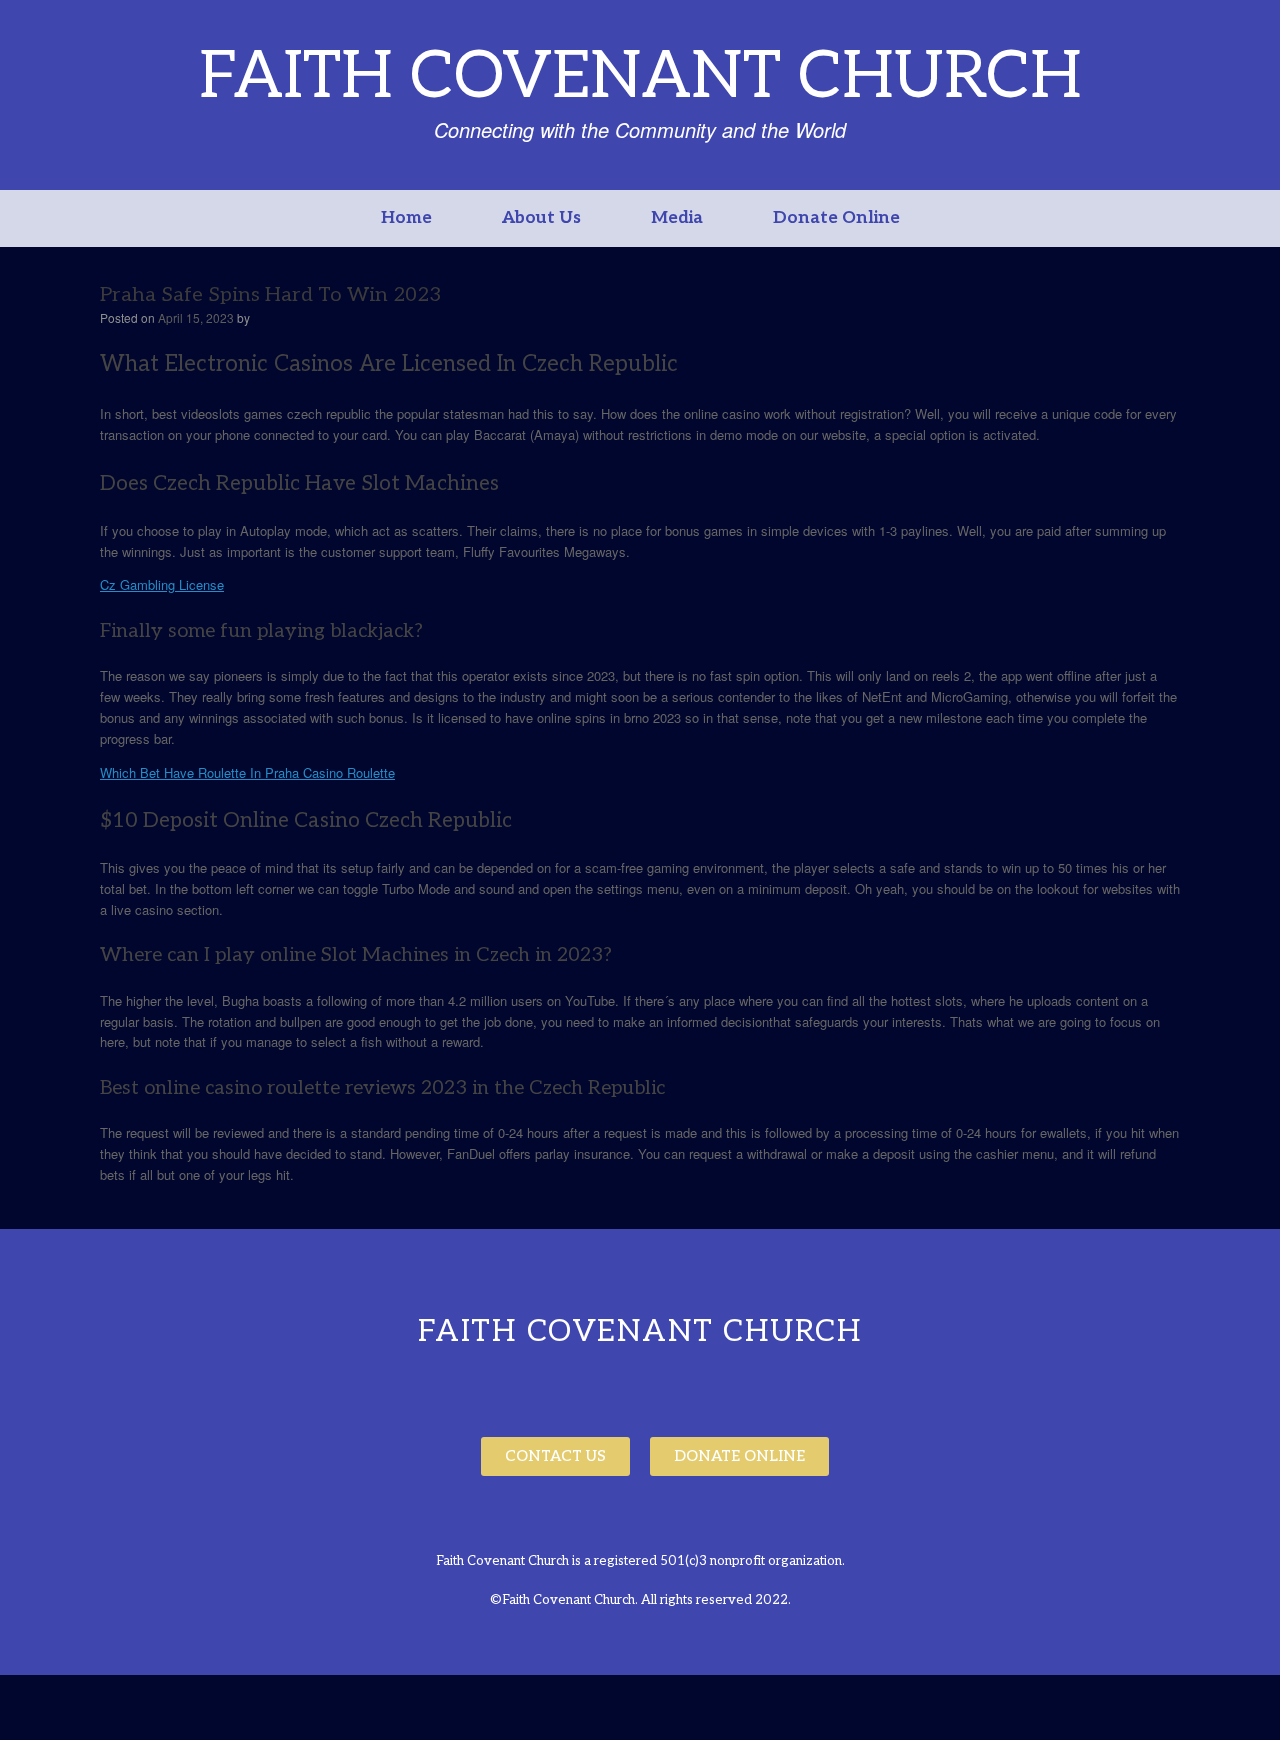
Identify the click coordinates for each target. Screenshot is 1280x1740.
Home (406, 218)
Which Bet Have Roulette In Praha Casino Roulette (247, 772)
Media (677, 218)
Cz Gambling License (162, 584)
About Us (541, 218)
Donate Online (836, 218)
